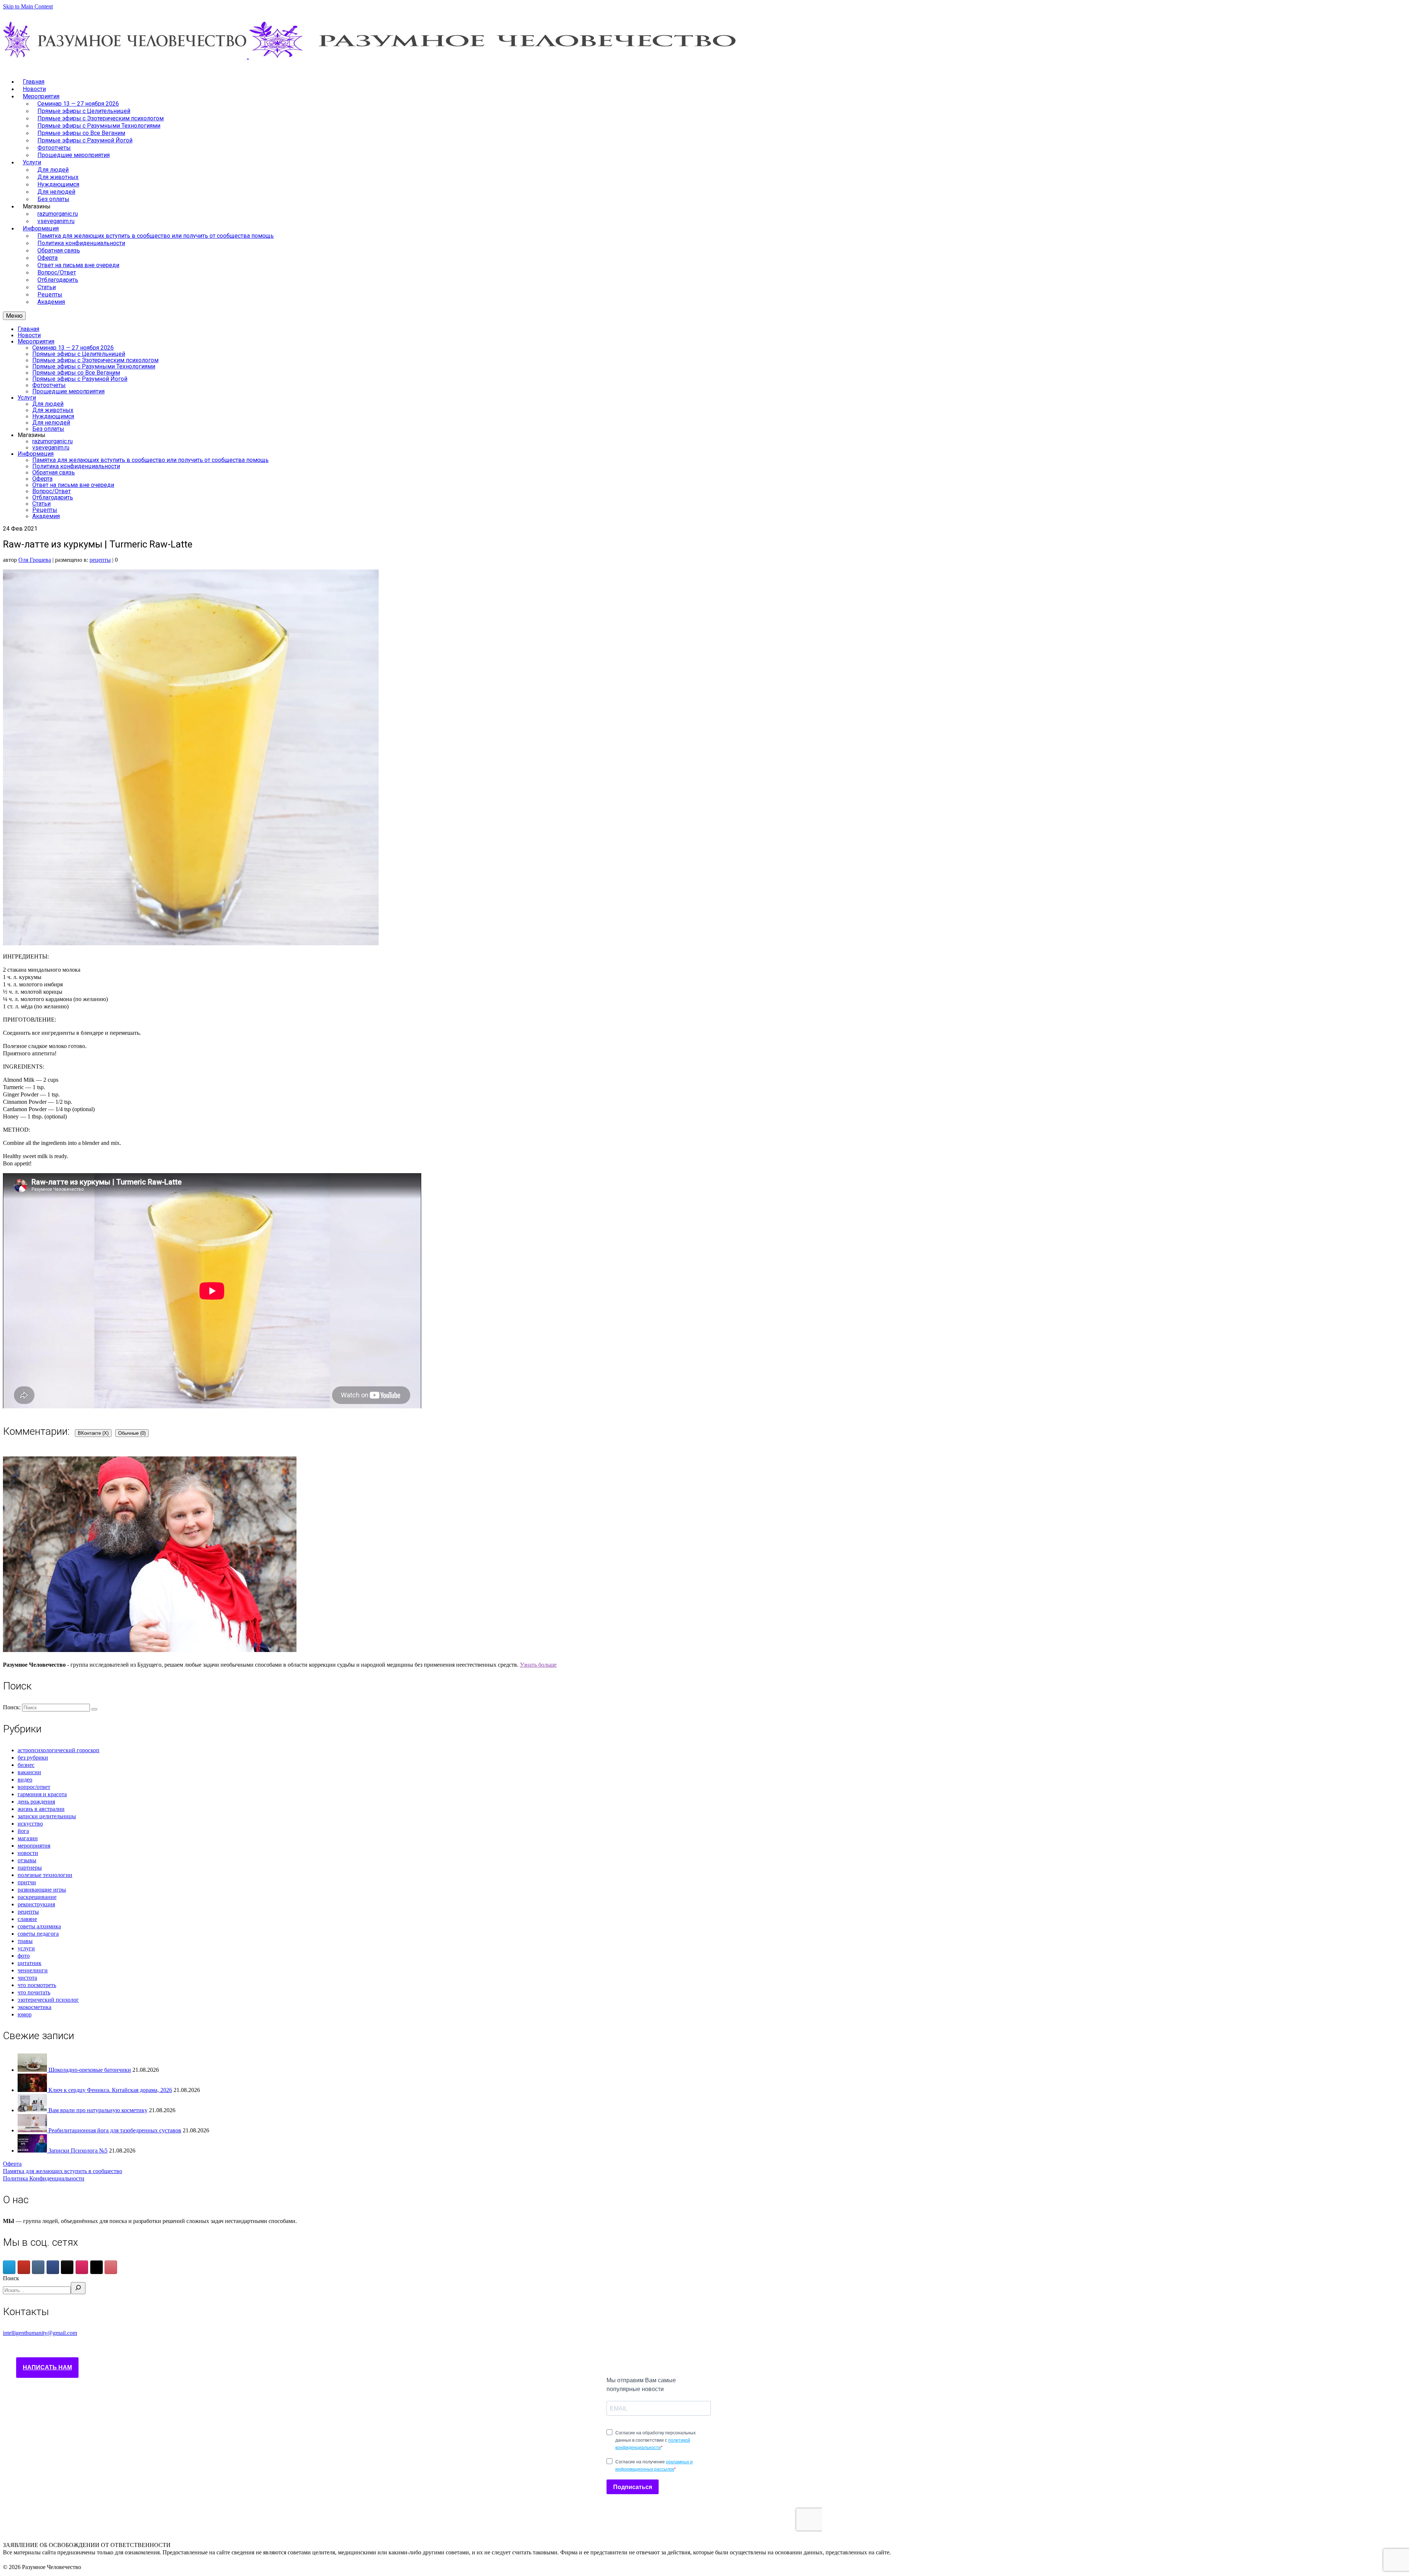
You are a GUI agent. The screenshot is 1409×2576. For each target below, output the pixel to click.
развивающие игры (42, 1890)
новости (28, 1853)
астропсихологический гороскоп (59, 1750)
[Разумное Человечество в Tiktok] (67, 2267)
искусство (30, 1824)
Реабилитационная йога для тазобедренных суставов (115, 2130)
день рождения (36, 1802)
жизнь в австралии (41, 1809)
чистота (27, 1978)
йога (23, 1831)
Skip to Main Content (28, 6)
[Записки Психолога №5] (33, 2151)
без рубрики (33, 1758)
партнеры (30, 1868)
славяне (27, 1919)
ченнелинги (33, 1970)
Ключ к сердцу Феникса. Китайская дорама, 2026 (110, 2090)
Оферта (12, 2164)
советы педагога (38, 1934)
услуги (26, 1948)
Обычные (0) (132, 1433)
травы (25, 1941)
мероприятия (34, 1846)
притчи (27, 1882)
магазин (28, 1838)
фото (24, 1956)
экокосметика (34, 2007)
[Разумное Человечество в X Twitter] (97, 2267)
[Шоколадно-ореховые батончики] (33, 2070)
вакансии (29, 1772)
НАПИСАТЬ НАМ (47, 2367)
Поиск (11, 2278)
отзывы (27, 1860)
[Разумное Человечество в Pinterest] (111, 2267)
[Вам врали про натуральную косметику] (33, 2110)
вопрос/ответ (34, 1787)
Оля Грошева (35, 560)
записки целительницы (47, 1816)
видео (25, 1780)
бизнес (26, 1765)
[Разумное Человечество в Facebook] (53, 2267)
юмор (25, 2014)
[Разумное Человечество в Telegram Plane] (9, 2267)
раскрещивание (37, 1897)
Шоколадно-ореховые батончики (90, 2070)
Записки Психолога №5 (78, 2151)
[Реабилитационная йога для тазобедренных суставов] (33, 2130)
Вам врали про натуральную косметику (98, 2110)
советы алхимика (39, 1926)
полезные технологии (45, 1875)
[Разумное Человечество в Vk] (38, 2267)
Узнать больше (538, 1665)
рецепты (100, 560)
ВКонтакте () (93, 1433)
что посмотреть (37, 1985)
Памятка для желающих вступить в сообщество (63, 2171)
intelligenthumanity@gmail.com (40, 2333)
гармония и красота (42, 1794)
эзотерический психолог (48, 2000)
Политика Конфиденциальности (44, 2178)
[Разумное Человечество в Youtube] (24, 2267)
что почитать (34, 1992)
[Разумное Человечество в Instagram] (82, 2267)
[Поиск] (78, 2288)
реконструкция (36, 1904)
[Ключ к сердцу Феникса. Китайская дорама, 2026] (33, 2090)
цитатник (30, 1963)
